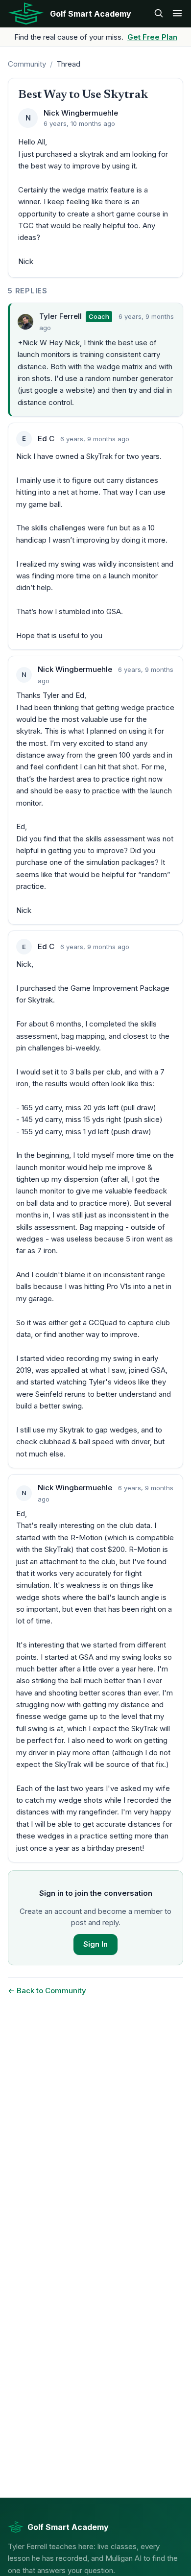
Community (27, 64)
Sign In (95, 1944)
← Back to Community (47, 1991)
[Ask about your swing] (159, 14)
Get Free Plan (152, 37)
